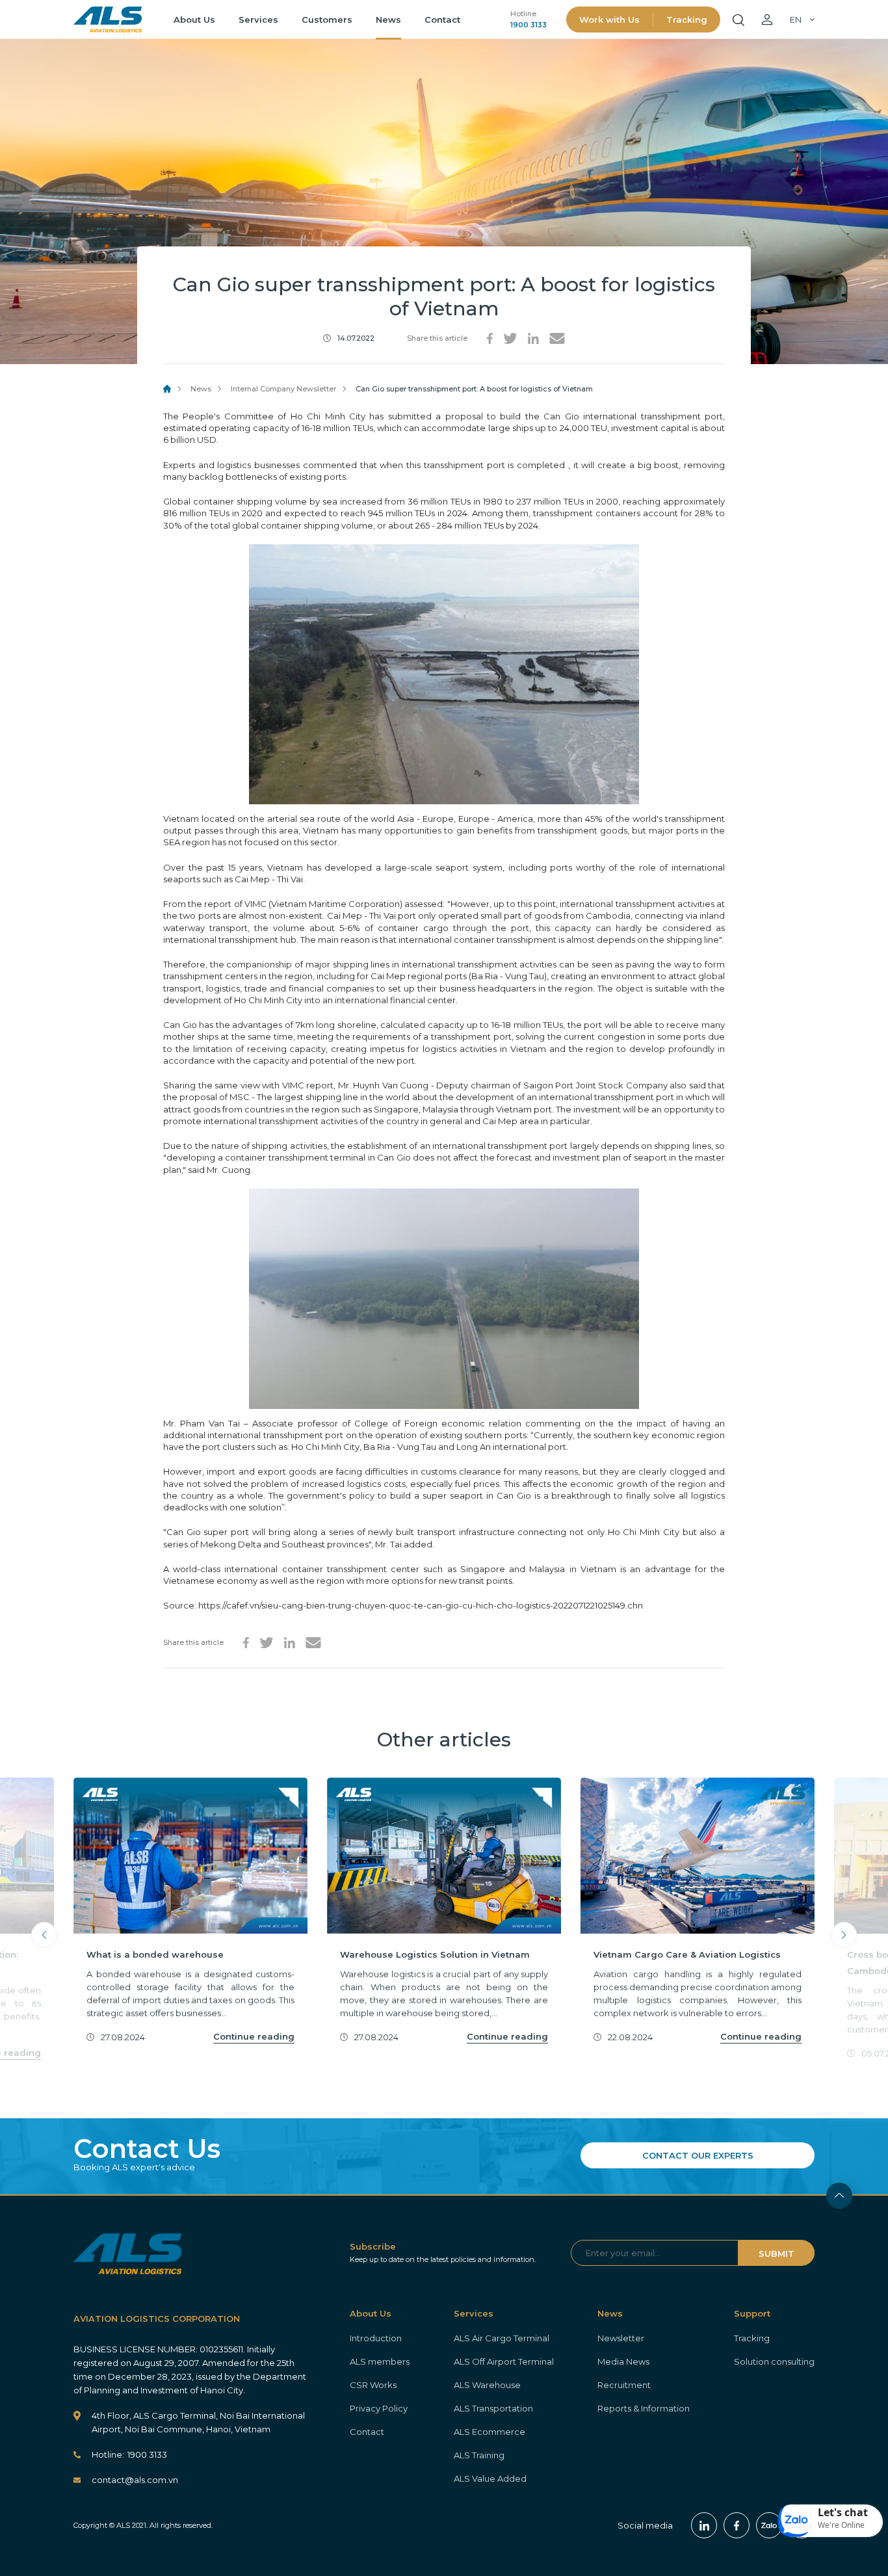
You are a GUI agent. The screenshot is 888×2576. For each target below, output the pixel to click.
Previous (44, 1935)
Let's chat (843, 2512)
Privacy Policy (379, 2408)
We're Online (841, 2525)
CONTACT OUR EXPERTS (698, 2155)
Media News (623, 2361)
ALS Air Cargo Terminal (502, 2338)
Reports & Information (644, 2408)
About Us (194, 20)
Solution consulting (774, 2361)
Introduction (376, 2338)
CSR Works (373, 2385)
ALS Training (479, 2455)
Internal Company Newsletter (283, 389)
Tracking (687, 20)
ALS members (380, 2361)
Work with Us (609, 20)
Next (844, 1935)
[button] (831, 2521)
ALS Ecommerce (490, 2432)
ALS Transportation (493, 2408)
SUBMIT (777, 2254)
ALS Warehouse (487, 2385)
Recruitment (624, 2385)
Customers (327, 20)
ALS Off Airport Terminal (504, 2361)
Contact (442, 20)
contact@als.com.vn (135, 2480)
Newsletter (621, 2338)
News (388, 20)
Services (258, 20)
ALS (108, 20)
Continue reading (254, 2036)
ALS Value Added (490, 2478)
